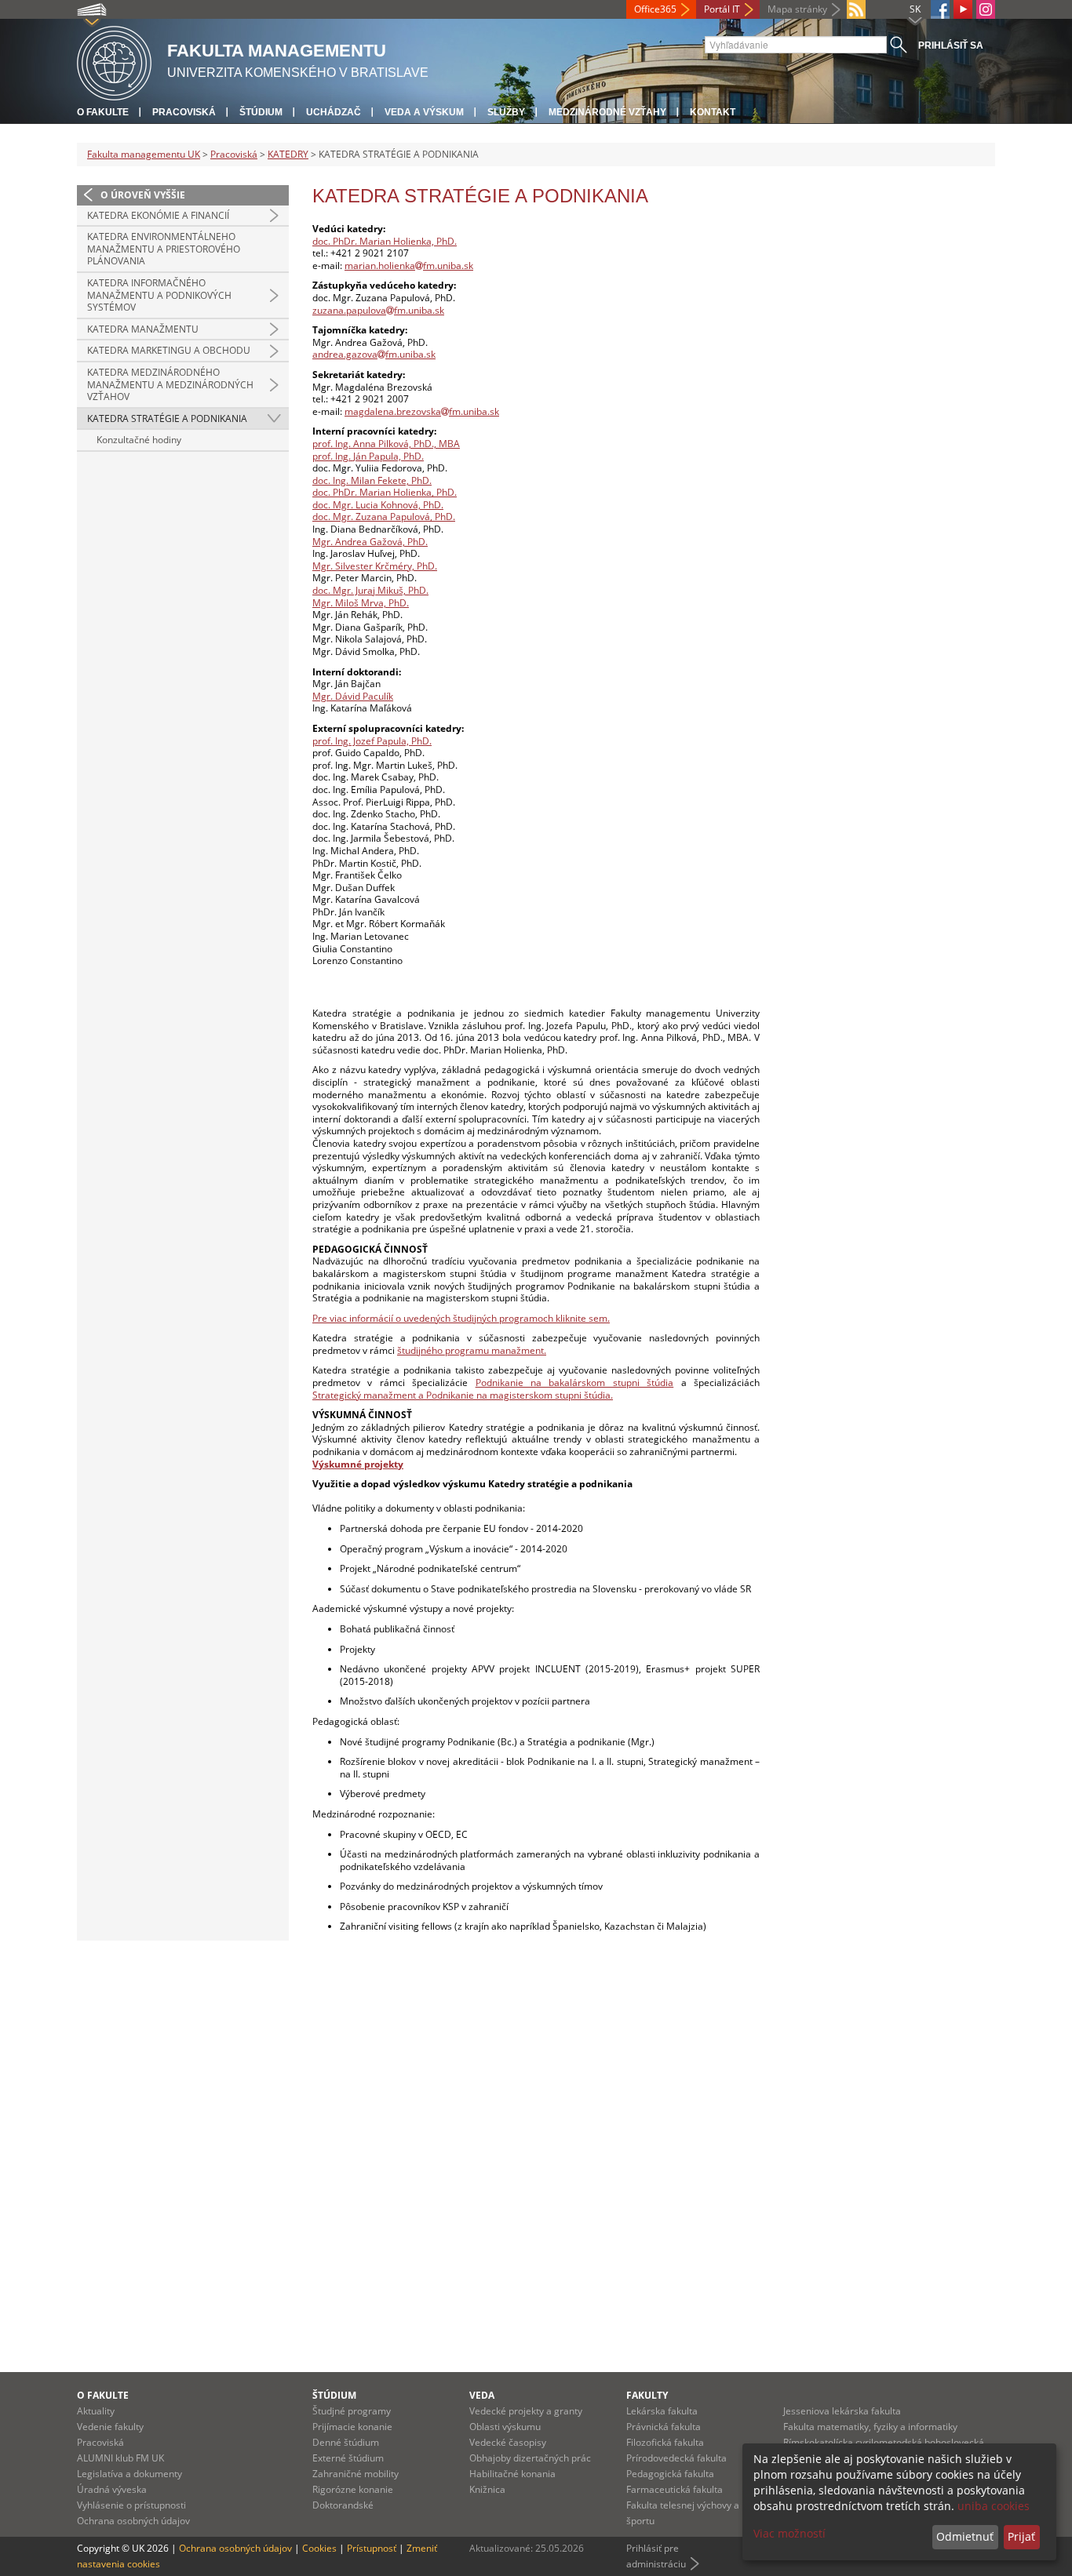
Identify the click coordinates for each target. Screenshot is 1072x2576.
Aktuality (96, 2411)
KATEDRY (288, 154)
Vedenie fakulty (110, 2427)
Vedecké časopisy (508, 2442)
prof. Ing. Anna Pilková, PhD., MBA (386, 444)
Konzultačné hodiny (139, 440)
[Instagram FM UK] (986, 9)
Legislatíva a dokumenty (129, 2474)
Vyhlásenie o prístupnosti (131, 2505)
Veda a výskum (424, 112)
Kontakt (713, 112)
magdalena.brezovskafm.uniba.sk (422, 411)
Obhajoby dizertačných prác (530, 2458)
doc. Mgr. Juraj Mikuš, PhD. (370, 590)
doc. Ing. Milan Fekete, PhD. (372, 480)
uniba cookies (994, 2506)
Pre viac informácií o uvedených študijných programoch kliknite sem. (461, 1318)
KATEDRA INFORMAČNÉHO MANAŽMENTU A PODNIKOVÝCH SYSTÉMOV (159, 295)
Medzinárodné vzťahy (607, 112)
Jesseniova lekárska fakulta (842, 2411)
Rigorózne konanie (353, 2489)
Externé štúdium (348, 2458)
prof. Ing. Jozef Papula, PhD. (372, 741)
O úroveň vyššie (143, 195)
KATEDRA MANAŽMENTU (143, 329)
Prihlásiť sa (951, 45)
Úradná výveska (112, 2489)
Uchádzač (334, 112)
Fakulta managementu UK (144, 154)
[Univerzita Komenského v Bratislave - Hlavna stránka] (114, 61)
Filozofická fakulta (665, 2442)
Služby (506, 112)
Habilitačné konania (512, 2474)
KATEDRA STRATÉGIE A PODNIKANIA (167, 418)
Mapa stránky (797, 9)
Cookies (319, 2548)
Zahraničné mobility (356, 2474)
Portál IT (722, 9)
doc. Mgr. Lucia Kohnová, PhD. (378, 505)
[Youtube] (963, 9)
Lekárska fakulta (662, 2411)
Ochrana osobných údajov (133, 2521)
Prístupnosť (372, 2548)
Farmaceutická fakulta (675, 2489)
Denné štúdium (346, 2442)
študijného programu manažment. (472, 1350)
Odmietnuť (965, 2536)
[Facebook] (940, 9)
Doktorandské (343, 2505)
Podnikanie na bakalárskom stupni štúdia (575, 1383)
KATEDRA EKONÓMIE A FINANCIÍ (158, 215)
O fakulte (103, 112)
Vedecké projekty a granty (526, 2411)
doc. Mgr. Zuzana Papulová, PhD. (384, 517)
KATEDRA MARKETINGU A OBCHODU (169, 350)
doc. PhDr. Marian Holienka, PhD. (385, 241)
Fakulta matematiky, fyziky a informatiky (870, 2427)
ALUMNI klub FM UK (120, 2458)
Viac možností (789, 2533)
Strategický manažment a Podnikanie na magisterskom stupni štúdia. (463, 1395)
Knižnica (487, 2489)
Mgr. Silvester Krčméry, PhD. (375, 566)
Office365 (655, 9)
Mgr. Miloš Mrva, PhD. (361, 603)
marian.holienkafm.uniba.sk (409, 266)
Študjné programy (352, 2411)
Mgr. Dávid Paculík (353, 696)
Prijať (1021, 2536)
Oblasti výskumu (505, 2427)
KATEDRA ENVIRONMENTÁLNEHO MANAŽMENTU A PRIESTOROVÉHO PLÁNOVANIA (164, 249)
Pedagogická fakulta (670, 2474)
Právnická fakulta (664, 2427)
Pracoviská (184, 112)
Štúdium (261, 112)
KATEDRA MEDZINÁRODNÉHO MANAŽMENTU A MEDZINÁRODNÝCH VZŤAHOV (170, 384)
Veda (482, 2395)
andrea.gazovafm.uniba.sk (374, 354)
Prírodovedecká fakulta (676, 2458)
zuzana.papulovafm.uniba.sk (378, 310)
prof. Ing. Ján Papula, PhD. (368, 456)
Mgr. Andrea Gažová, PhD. (370, 542)
